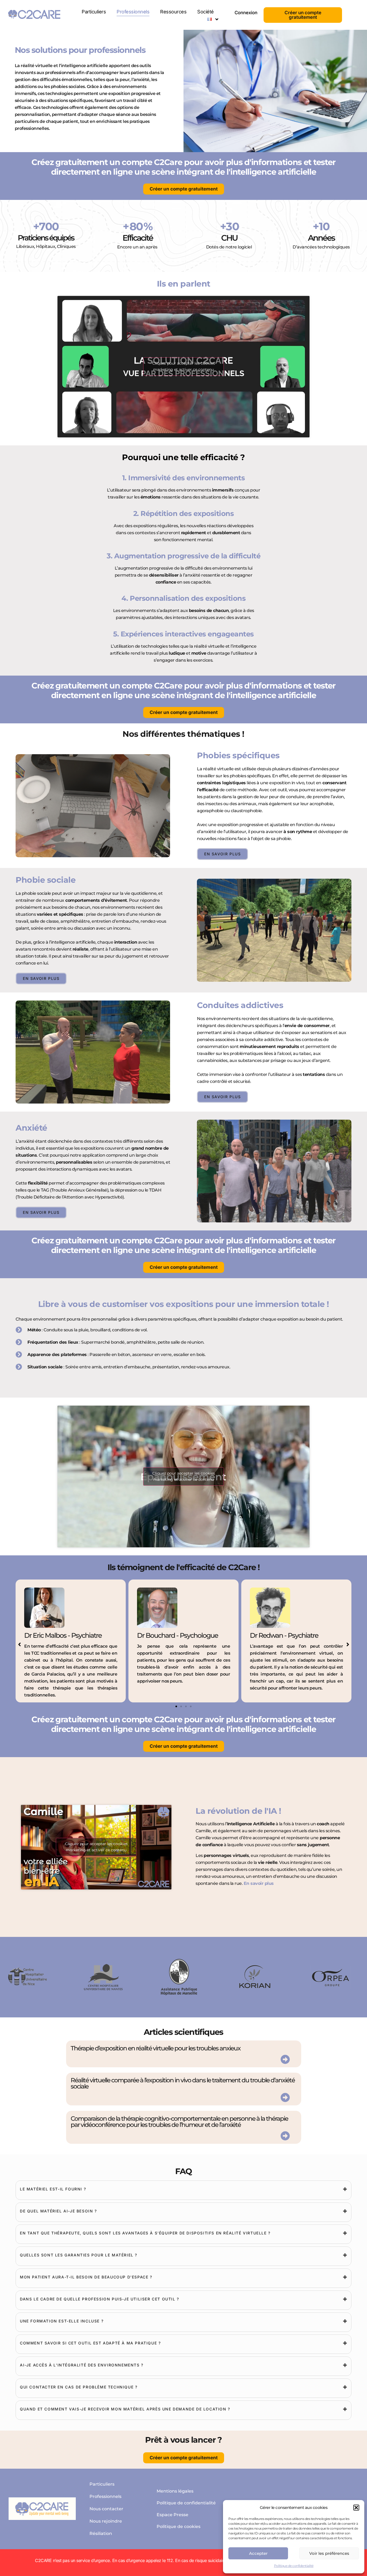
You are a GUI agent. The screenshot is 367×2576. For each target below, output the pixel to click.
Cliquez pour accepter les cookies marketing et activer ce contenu (184, 366)
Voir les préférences (329, 2553)
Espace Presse (172, 2515)
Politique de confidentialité (294, 2566)
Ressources (173, 12)
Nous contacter (106, 2509)
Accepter (258, 2553)
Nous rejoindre (106, 2521)
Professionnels (133, 12)
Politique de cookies (179, 2526)
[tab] (183, 2189)
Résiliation (101, 2533)
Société (206, 12)
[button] (356, 2508)
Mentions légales (175, 2491)
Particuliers (94, 12)
